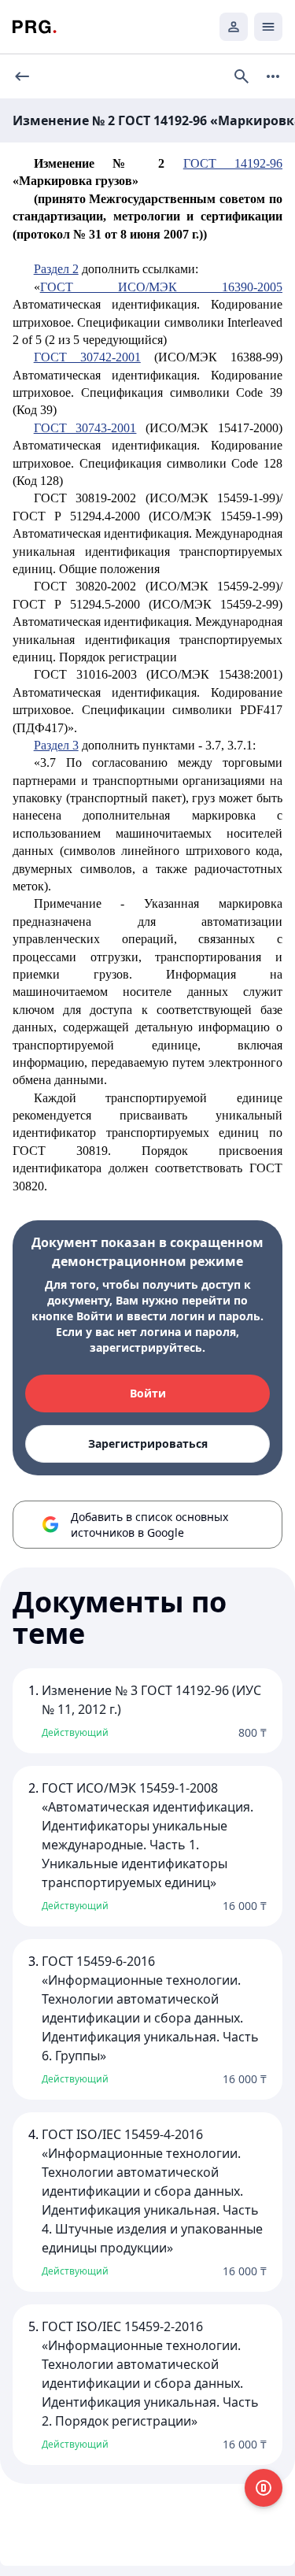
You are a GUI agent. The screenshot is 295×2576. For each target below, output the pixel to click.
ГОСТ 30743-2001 (85, 428)
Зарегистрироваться (148, 1443)
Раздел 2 (56, 269)
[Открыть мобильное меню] (268, 27)
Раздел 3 (56, 745)
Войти (148, 1393)
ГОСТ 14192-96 (233, 163)
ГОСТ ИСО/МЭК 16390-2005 (161, 287)
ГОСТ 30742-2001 (87, 357)
